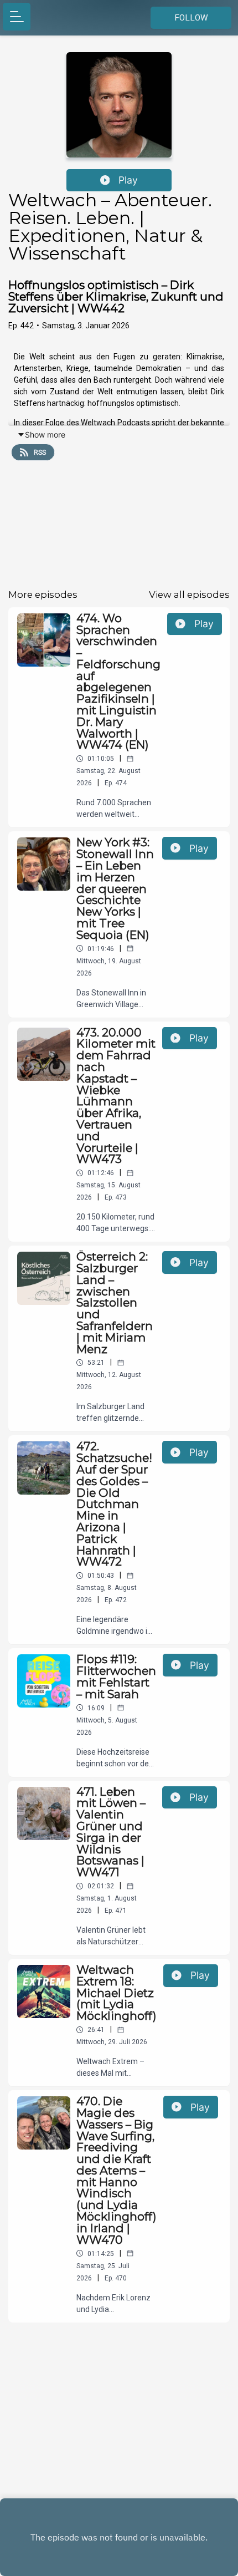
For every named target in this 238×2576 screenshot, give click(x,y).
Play (128, 180)
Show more (45, 435)
